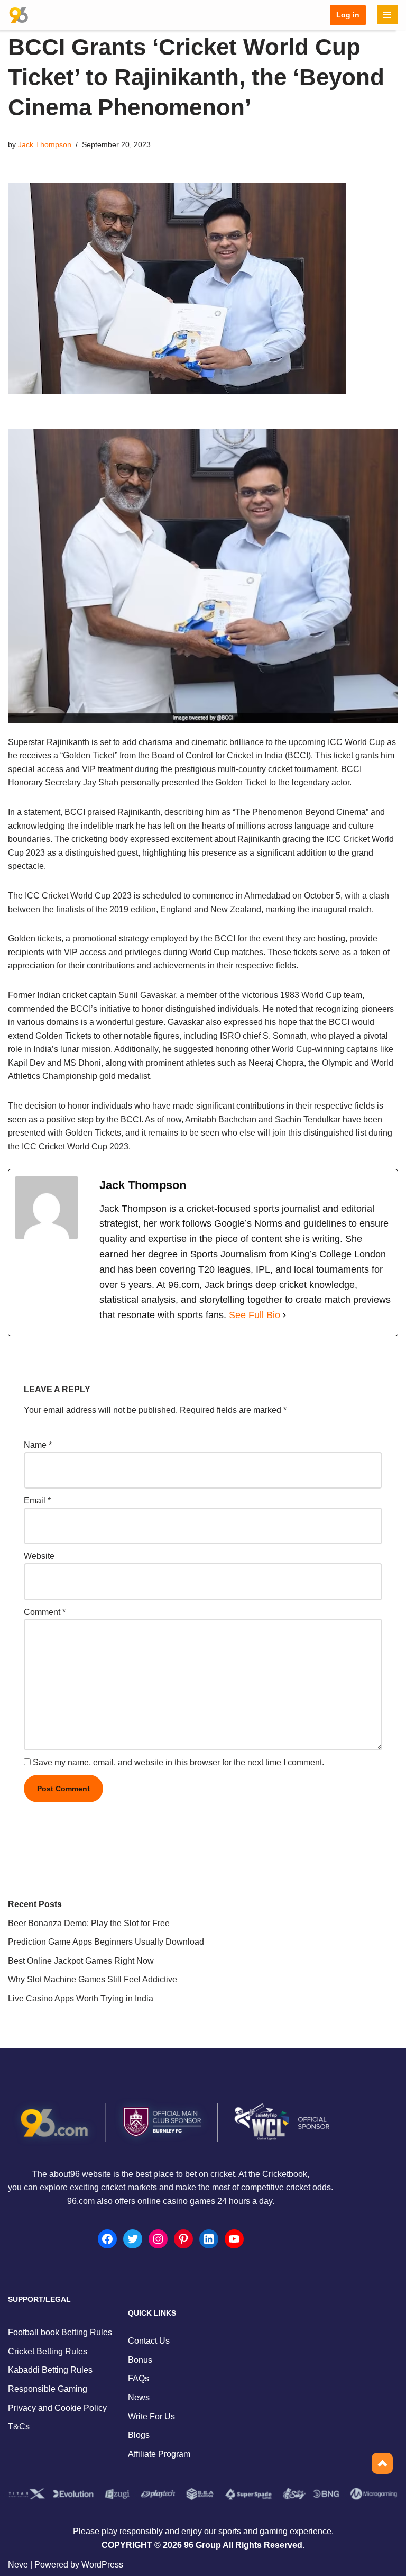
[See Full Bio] (284, 1315)
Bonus (140, 2360)
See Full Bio (255, 1315)
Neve (18, 2565)
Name (38, 1445)
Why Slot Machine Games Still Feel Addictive (93, 1979)
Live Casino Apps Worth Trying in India (81, 1998)
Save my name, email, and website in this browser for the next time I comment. (178, 1762)
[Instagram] (158, 2239)
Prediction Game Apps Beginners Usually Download (106, 1942)
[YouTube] (234, 2239)
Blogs (139, 2435)
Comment (45, 1612)
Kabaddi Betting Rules (50, 2370)
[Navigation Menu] (387, 15)
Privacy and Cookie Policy (57, 2408)
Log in (348, 15)
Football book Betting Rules (60, 2332)
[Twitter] (133, 2239)
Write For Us (151, 2416)
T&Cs (19, 2427)
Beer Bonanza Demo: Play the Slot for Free (89, 1923)
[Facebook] (107, 2239)
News (139, 2397)
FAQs (139, 2378)
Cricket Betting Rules (48, 2351)
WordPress (102, 2565)
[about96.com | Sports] (19, 15)
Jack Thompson (45, 144)
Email (37, 1500)
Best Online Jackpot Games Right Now (81, 1961)
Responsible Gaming (48, 2389)
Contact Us (149, 2341)
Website (39, 1556)
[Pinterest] (183, 2239)
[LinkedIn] (209, 2239)
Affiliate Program (159, 2454)
